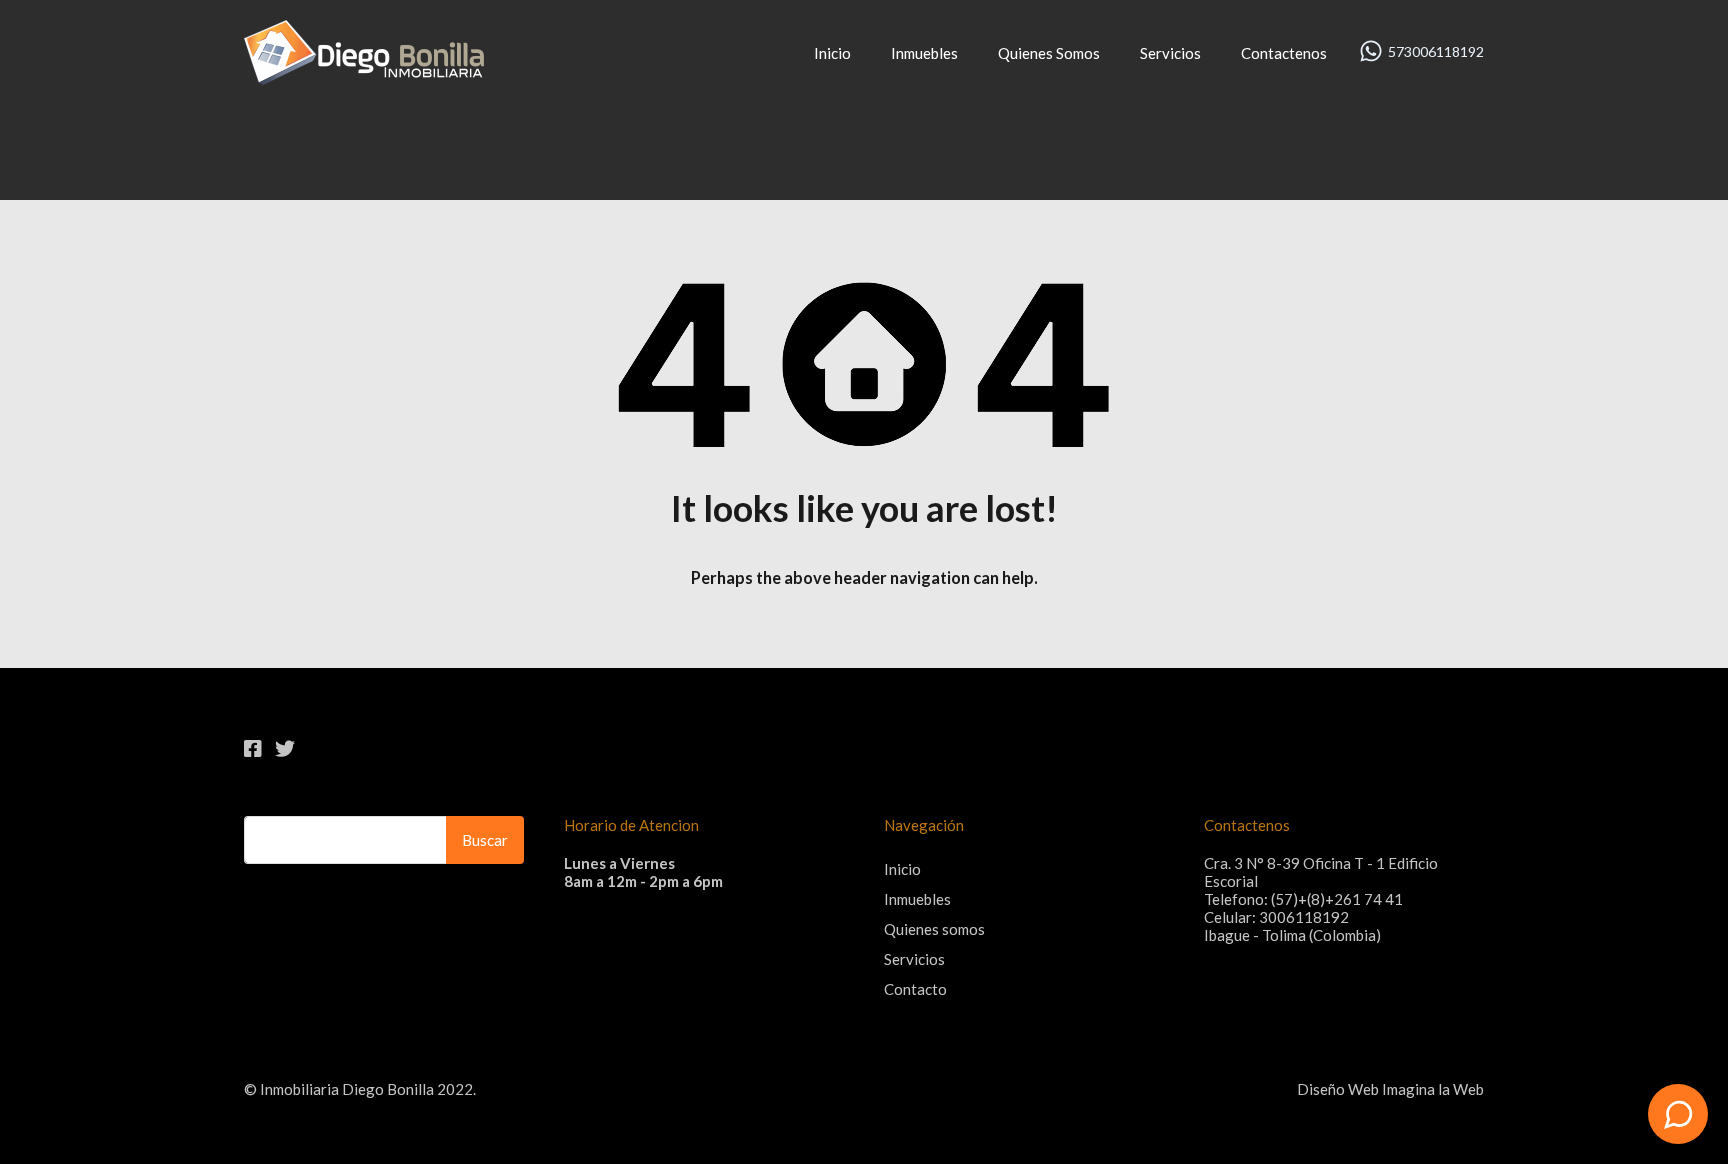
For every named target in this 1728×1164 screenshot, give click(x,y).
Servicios (1170, 53)
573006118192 (1436, 52)
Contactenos (1284, 53)
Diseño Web (1338, 1089)
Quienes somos (934, 929)
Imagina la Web (1433, 1089)
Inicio (832, 53)
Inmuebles (924, 53)
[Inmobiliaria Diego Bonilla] (364, 76)
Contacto (915, 989)
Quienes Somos (1049, 53)
